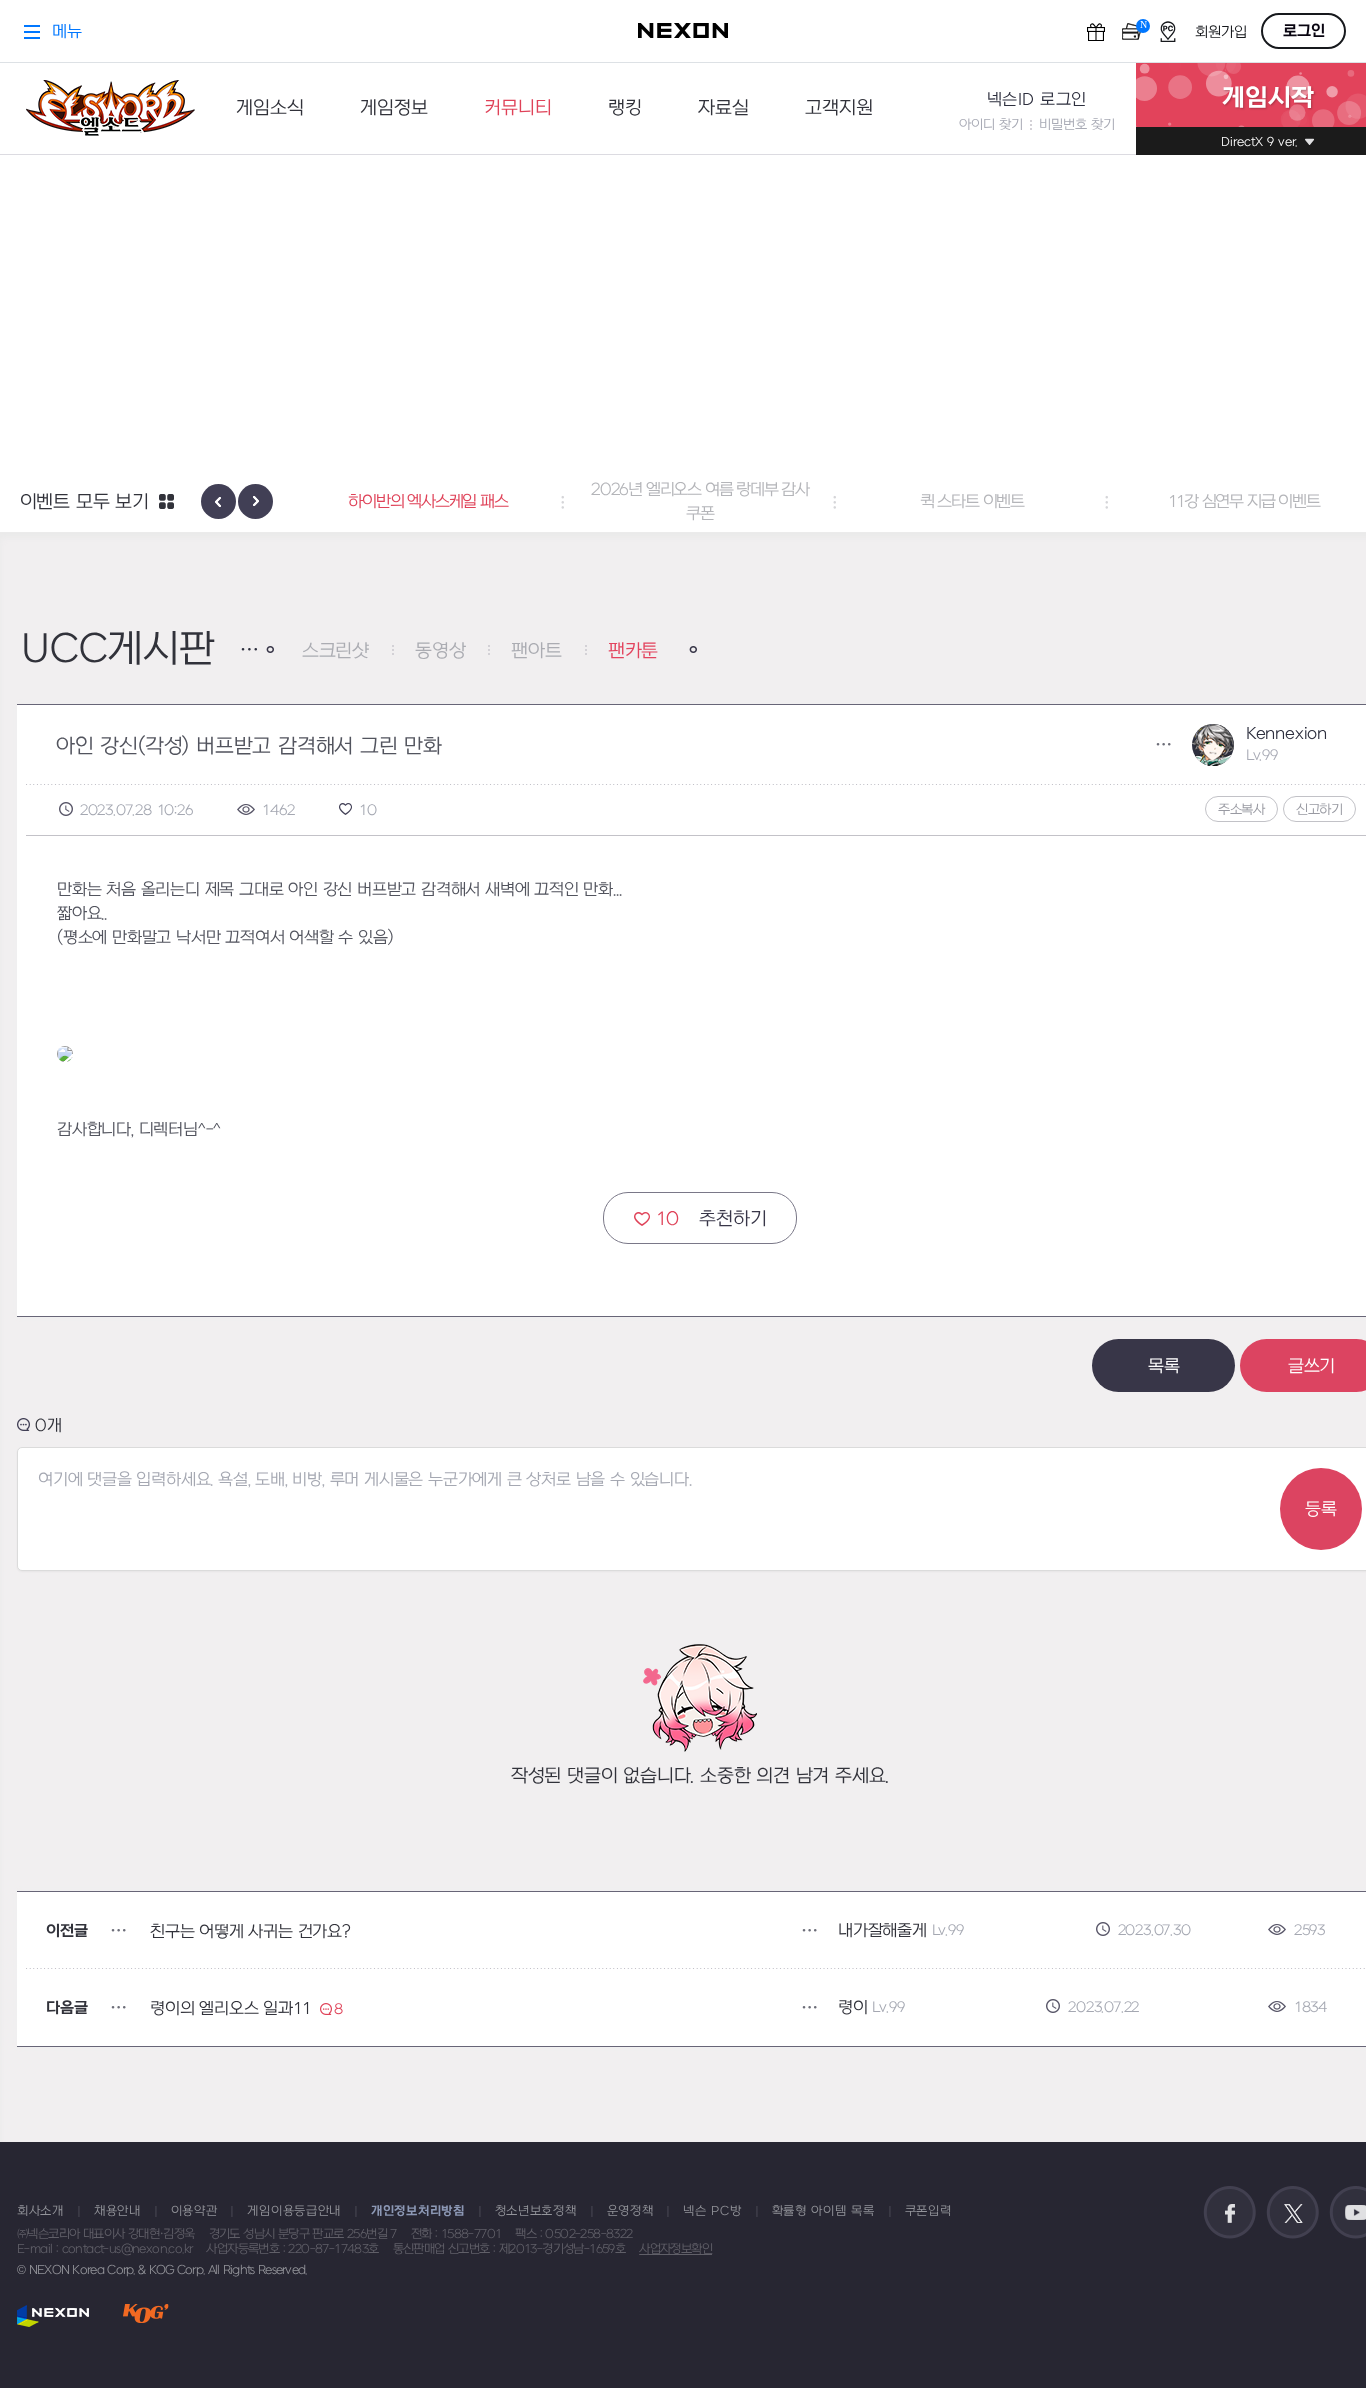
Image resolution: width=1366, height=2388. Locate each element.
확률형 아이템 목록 (823, 2211)
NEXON (53, 2315)
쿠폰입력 (928, 2211)
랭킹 (625, 108)
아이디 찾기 (991, 124)
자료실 (723, 108)
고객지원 (839, 108)
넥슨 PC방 (712, 2211)
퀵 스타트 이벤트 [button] (972, 502)
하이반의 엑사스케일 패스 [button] (427, 502)
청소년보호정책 (536, 2211)
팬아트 (536, 651)
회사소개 (40, 2211)
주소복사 (1241, 809)
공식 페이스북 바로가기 (1230, 2213)
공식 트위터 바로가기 (1293, 2213)
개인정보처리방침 (418, 2211)
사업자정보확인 (675, 2249)
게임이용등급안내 (294, 2211)
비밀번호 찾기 (1077, 124)
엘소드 (104, 108)
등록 (1321, 1509)
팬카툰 (633, 651)
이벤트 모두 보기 (84, 502)
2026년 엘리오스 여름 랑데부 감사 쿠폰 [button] (700, 502)
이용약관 (194, 2211)
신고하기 (1319, 809)
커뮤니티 (518, 108)
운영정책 (630, 2211)
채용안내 (117, 2211)
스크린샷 (335, 651)
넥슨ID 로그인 (1037, 100)
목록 (1164, 1366)
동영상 (440, 651)
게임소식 (270, 108)
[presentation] (218, 501)
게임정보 (394, 108)
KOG (146, 2315)
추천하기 (711, 1219)
